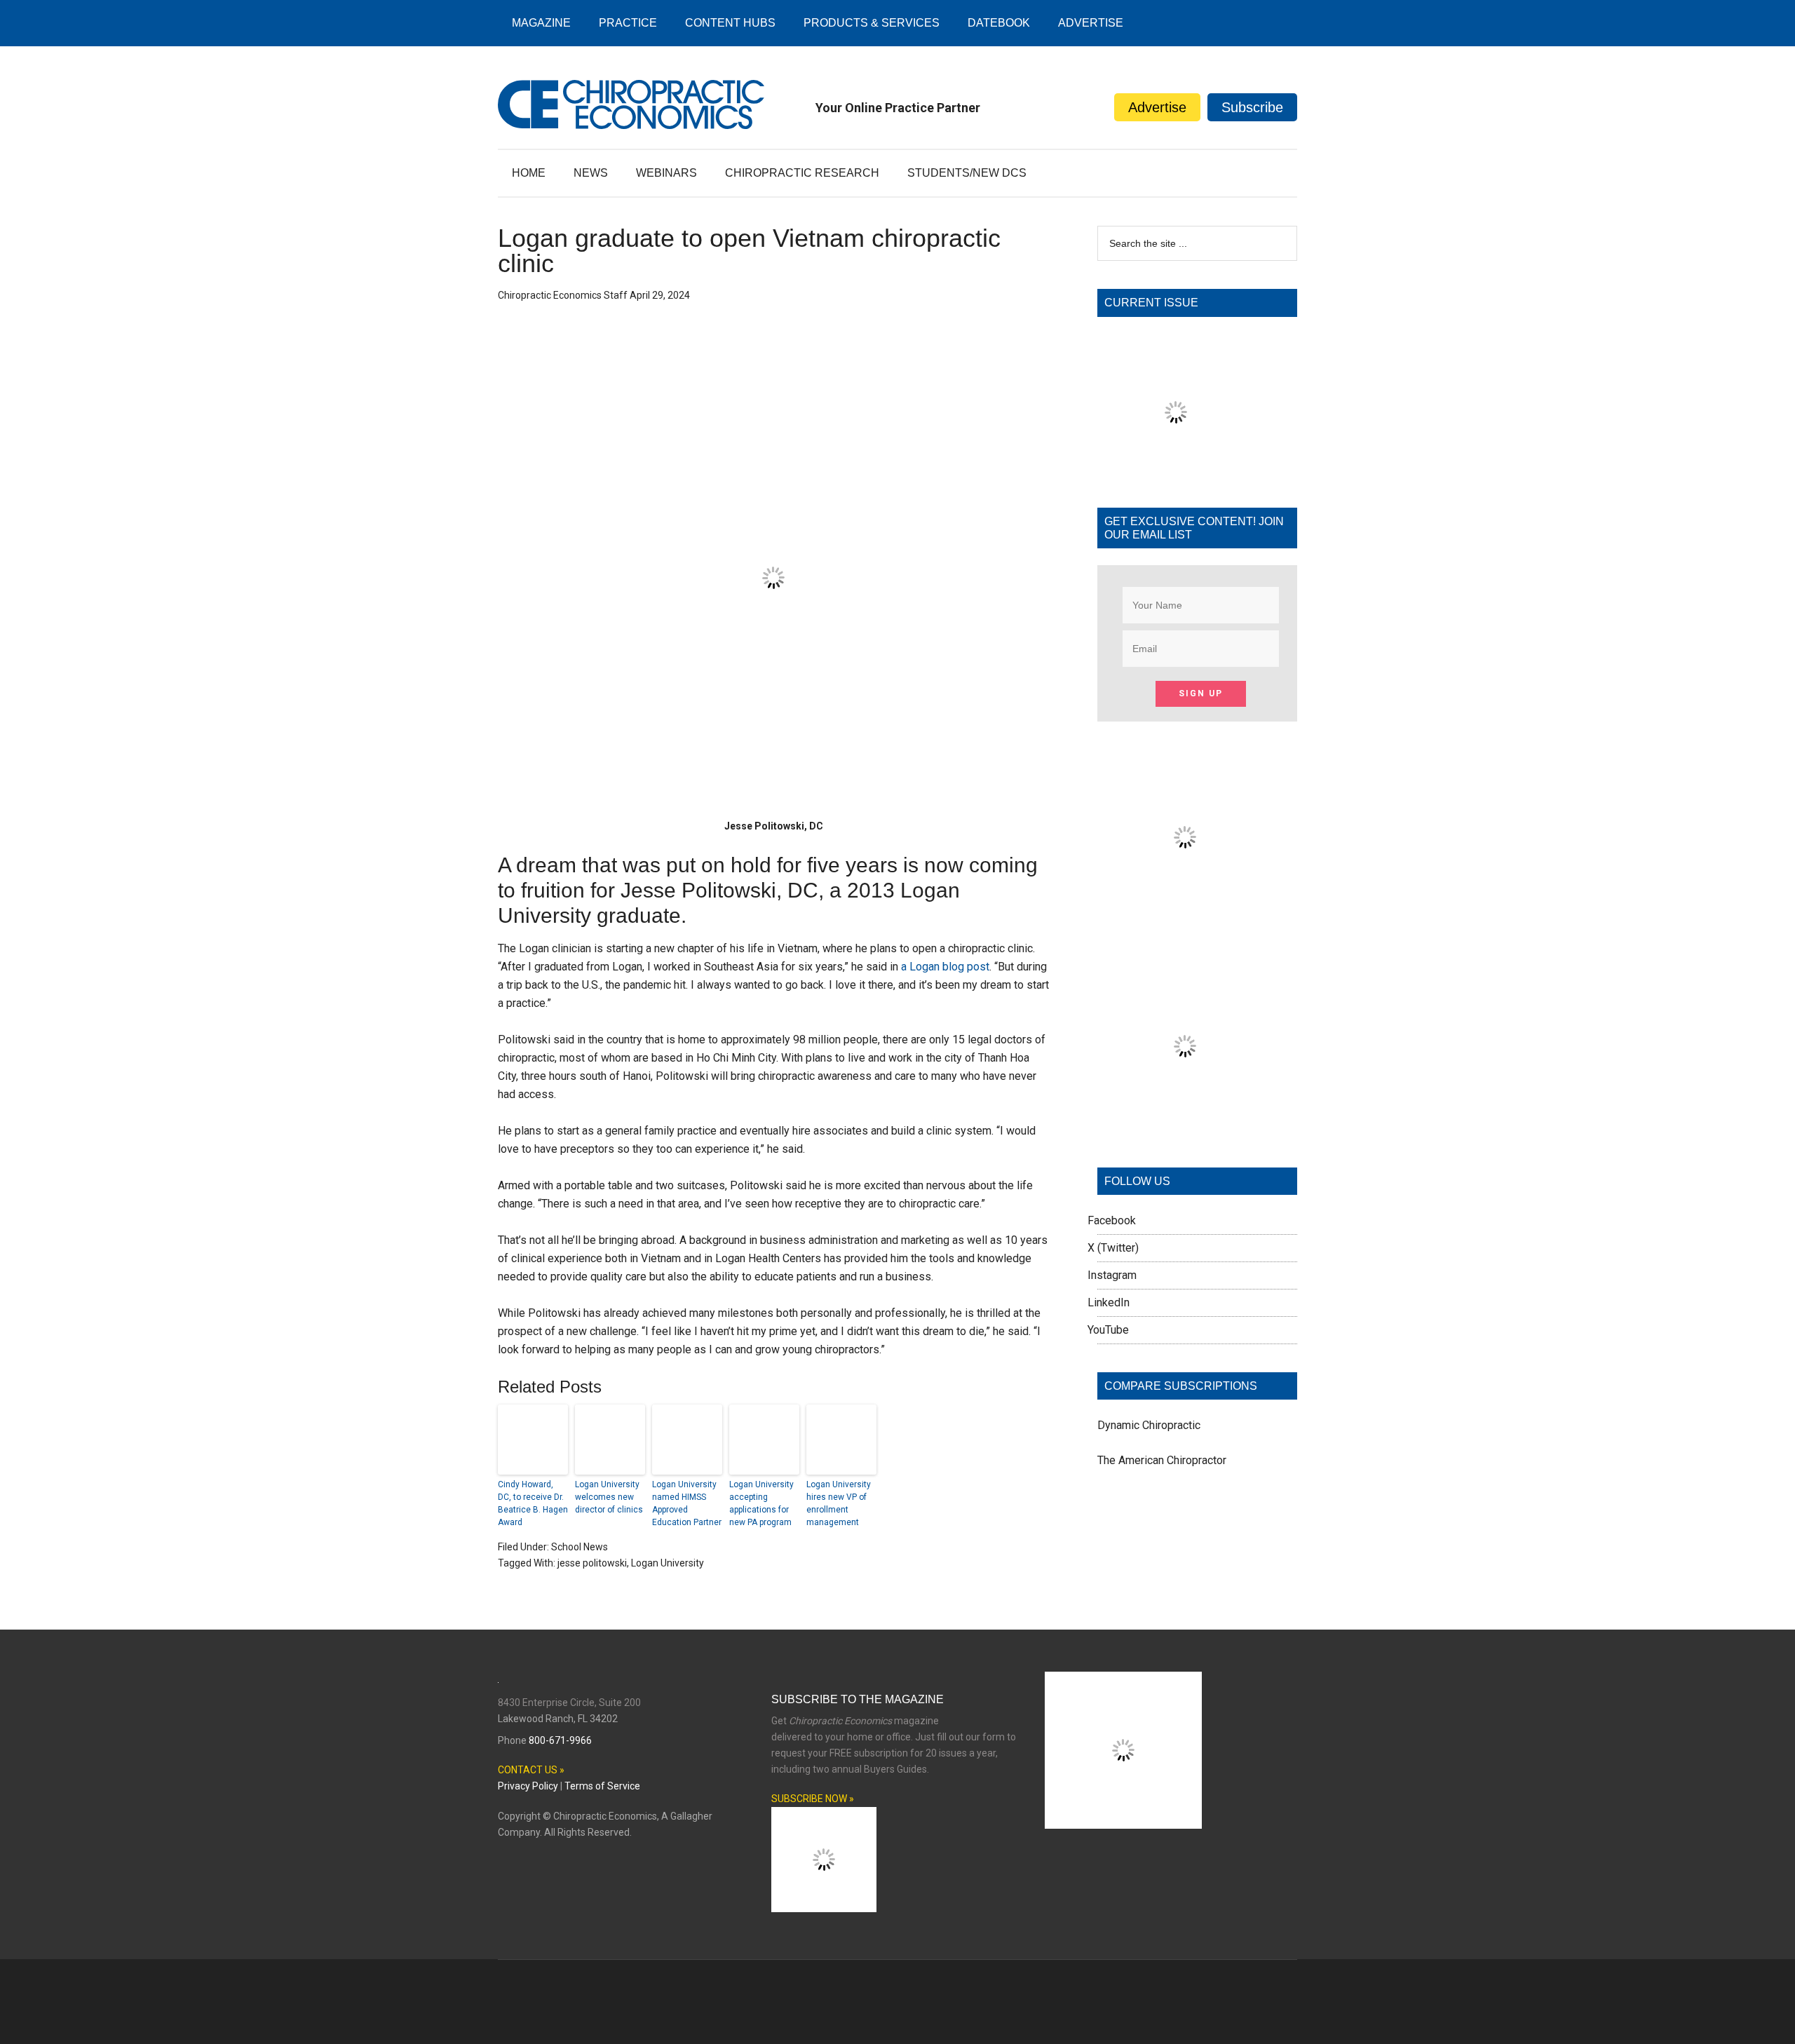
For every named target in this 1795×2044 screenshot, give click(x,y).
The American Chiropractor (1162, 1460)
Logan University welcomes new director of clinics (609, 1497)
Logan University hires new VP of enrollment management (839, 1503)
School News (580, 1547)
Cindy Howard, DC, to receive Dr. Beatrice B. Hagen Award (533, 1503)
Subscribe (1252, 107)
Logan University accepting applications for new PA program (761, 1503)
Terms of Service (602, 1786)
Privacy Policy (528, 1786)
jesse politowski (592, 1563)
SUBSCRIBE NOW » (813, 1799)
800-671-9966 (560, 1740)
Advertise (1157, 107)
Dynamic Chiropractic (1149, 1425)
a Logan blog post (945, 967)
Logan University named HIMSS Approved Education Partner (687, 1503)
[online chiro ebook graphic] (1185, 921)
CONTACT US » (531, 1770)
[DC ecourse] (1185, 1130)
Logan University (668, 1563)
